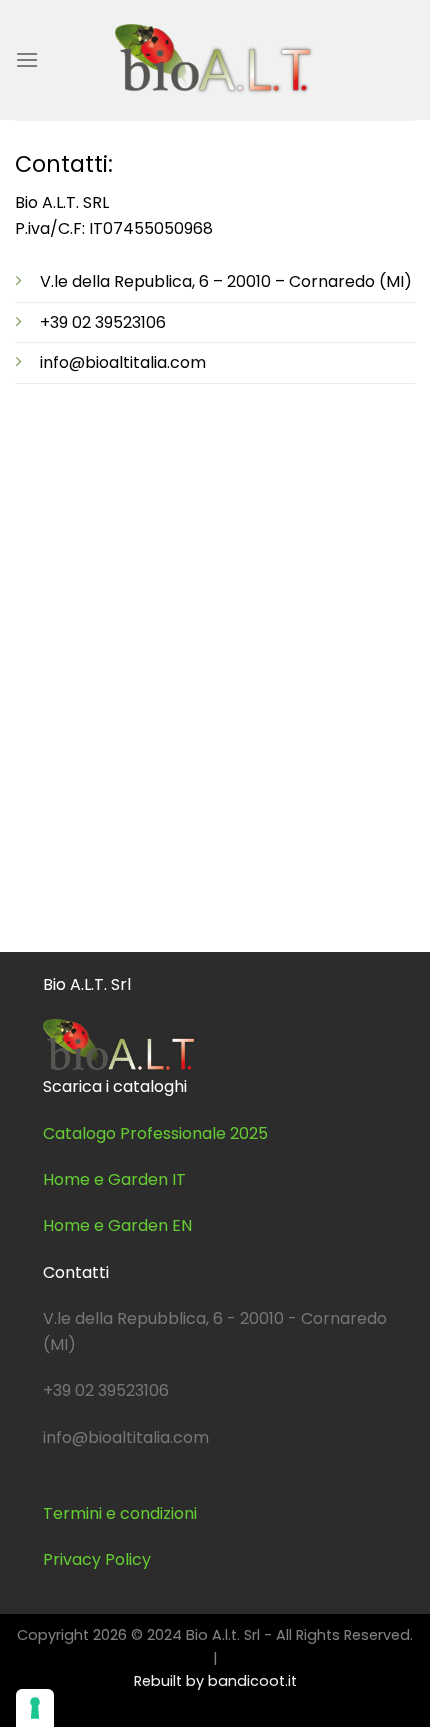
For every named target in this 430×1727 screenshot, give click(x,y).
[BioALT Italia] (215, 59)
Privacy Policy (97, 1559)
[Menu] (27, 59)
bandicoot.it (252, 1681)
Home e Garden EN (117, 1225)
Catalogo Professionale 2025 (155, 1133)
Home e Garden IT (114, 1179)
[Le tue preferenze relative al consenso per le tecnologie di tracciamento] (35, 1708)
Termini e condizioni (120, 1513)
